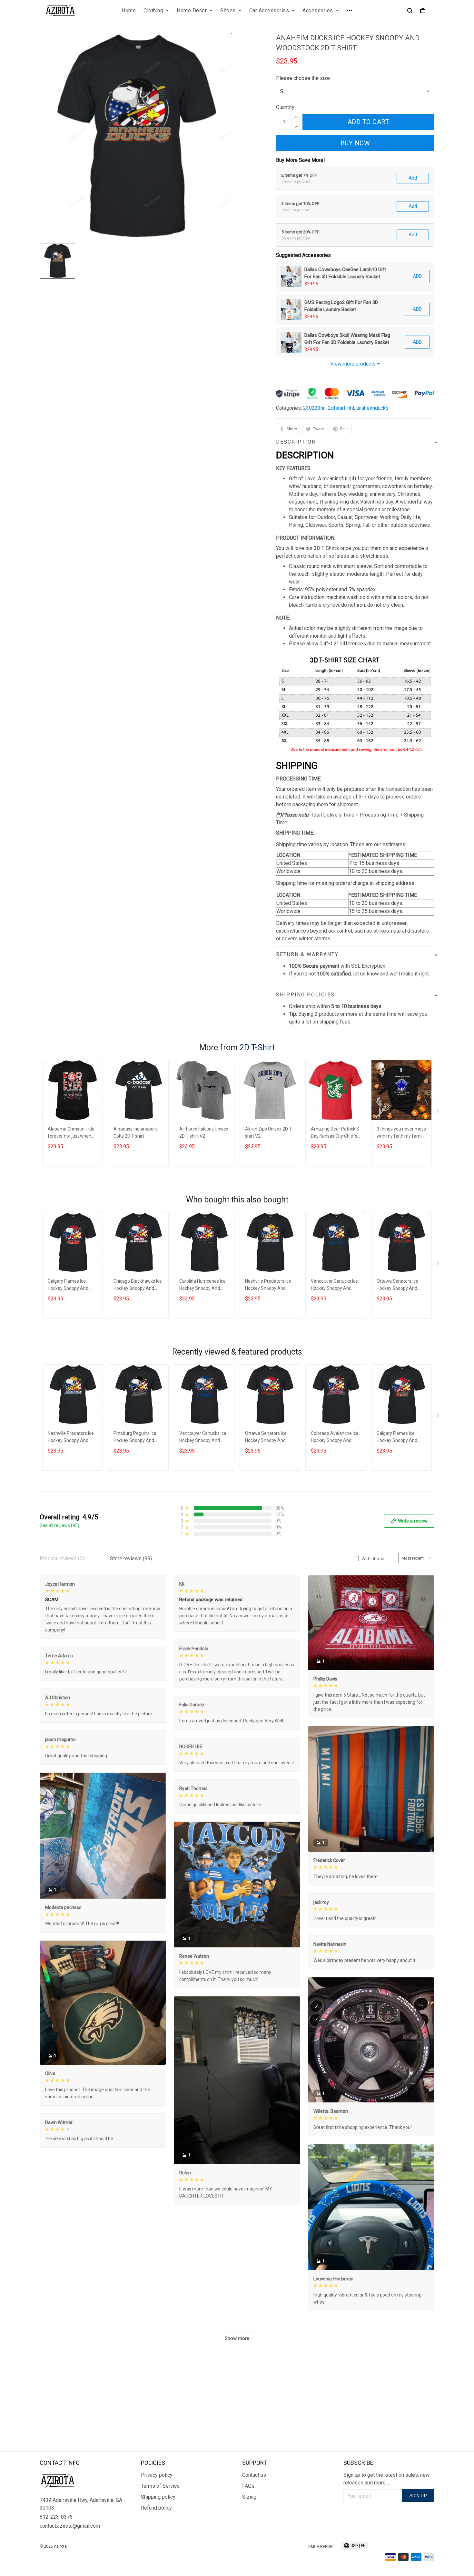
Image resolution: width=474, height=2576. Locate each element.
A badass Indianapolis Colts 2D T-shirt (136, 1132)
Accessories (318, 10)
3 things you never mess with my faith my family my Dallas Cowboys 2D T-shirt (401, 1133)
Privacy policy (157, 2475)
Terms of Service (160, 2486)
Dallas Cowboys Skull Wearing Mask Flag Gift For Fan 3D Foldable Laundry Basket (347, 339)
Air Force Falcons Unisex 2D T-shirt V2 (204, 1132)
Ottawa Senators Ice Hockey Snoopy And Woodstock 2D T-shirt (398, 1285)
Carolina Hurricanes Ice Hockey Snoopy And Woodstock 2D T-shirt (202, 1285)
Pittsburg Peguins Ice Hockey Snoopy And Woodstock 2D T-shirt (135, 1438)
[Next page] (438, 1112)
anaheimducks (372, 408)
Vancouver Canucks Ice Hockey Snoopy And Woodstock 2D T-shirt (334, 1285)
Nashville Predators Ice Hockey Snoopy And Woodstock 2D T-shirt (268, 1285)
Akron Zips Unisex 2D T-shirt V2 (269, 1132)
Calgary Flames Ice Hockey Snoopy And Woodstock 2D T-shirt (69, 1285)
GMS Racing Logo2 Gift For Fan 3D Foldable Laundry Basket (341, 306)
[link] (24, 2552)
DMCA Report (322, 2547)
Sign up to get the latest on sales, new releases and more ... (386, 2479)
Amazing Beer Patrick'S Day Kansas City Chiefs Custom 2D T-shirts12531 (335, 1133)
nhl (351, 408)
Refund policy (156, 2508)
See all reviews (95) (59, 1525)
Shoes (228, 10)
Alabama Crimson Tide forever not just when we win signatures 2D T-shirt (72, 1133)
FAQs (248, 2486)
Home (129, 10)
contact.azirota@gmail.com (70, 2526)
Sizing (249, 2497)
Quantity (285, 107)
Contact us (254, 2475)
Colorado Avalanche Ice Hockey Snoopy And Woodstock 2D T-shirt (335, 1438)
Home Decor (192, 10)
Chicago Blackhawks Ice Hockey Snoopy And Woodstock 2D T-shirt (138, 1285)
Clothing (153, 10)
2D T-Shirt (257, 1048)
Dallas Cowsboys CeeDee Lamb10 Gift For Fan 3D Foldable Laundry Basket (345, 273)
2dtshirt (337, 408)
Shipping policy (158, 2497)
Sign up (418, 2496)
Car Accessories (269, 10)
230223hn (314, 408)
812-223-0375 (56, 2517)
